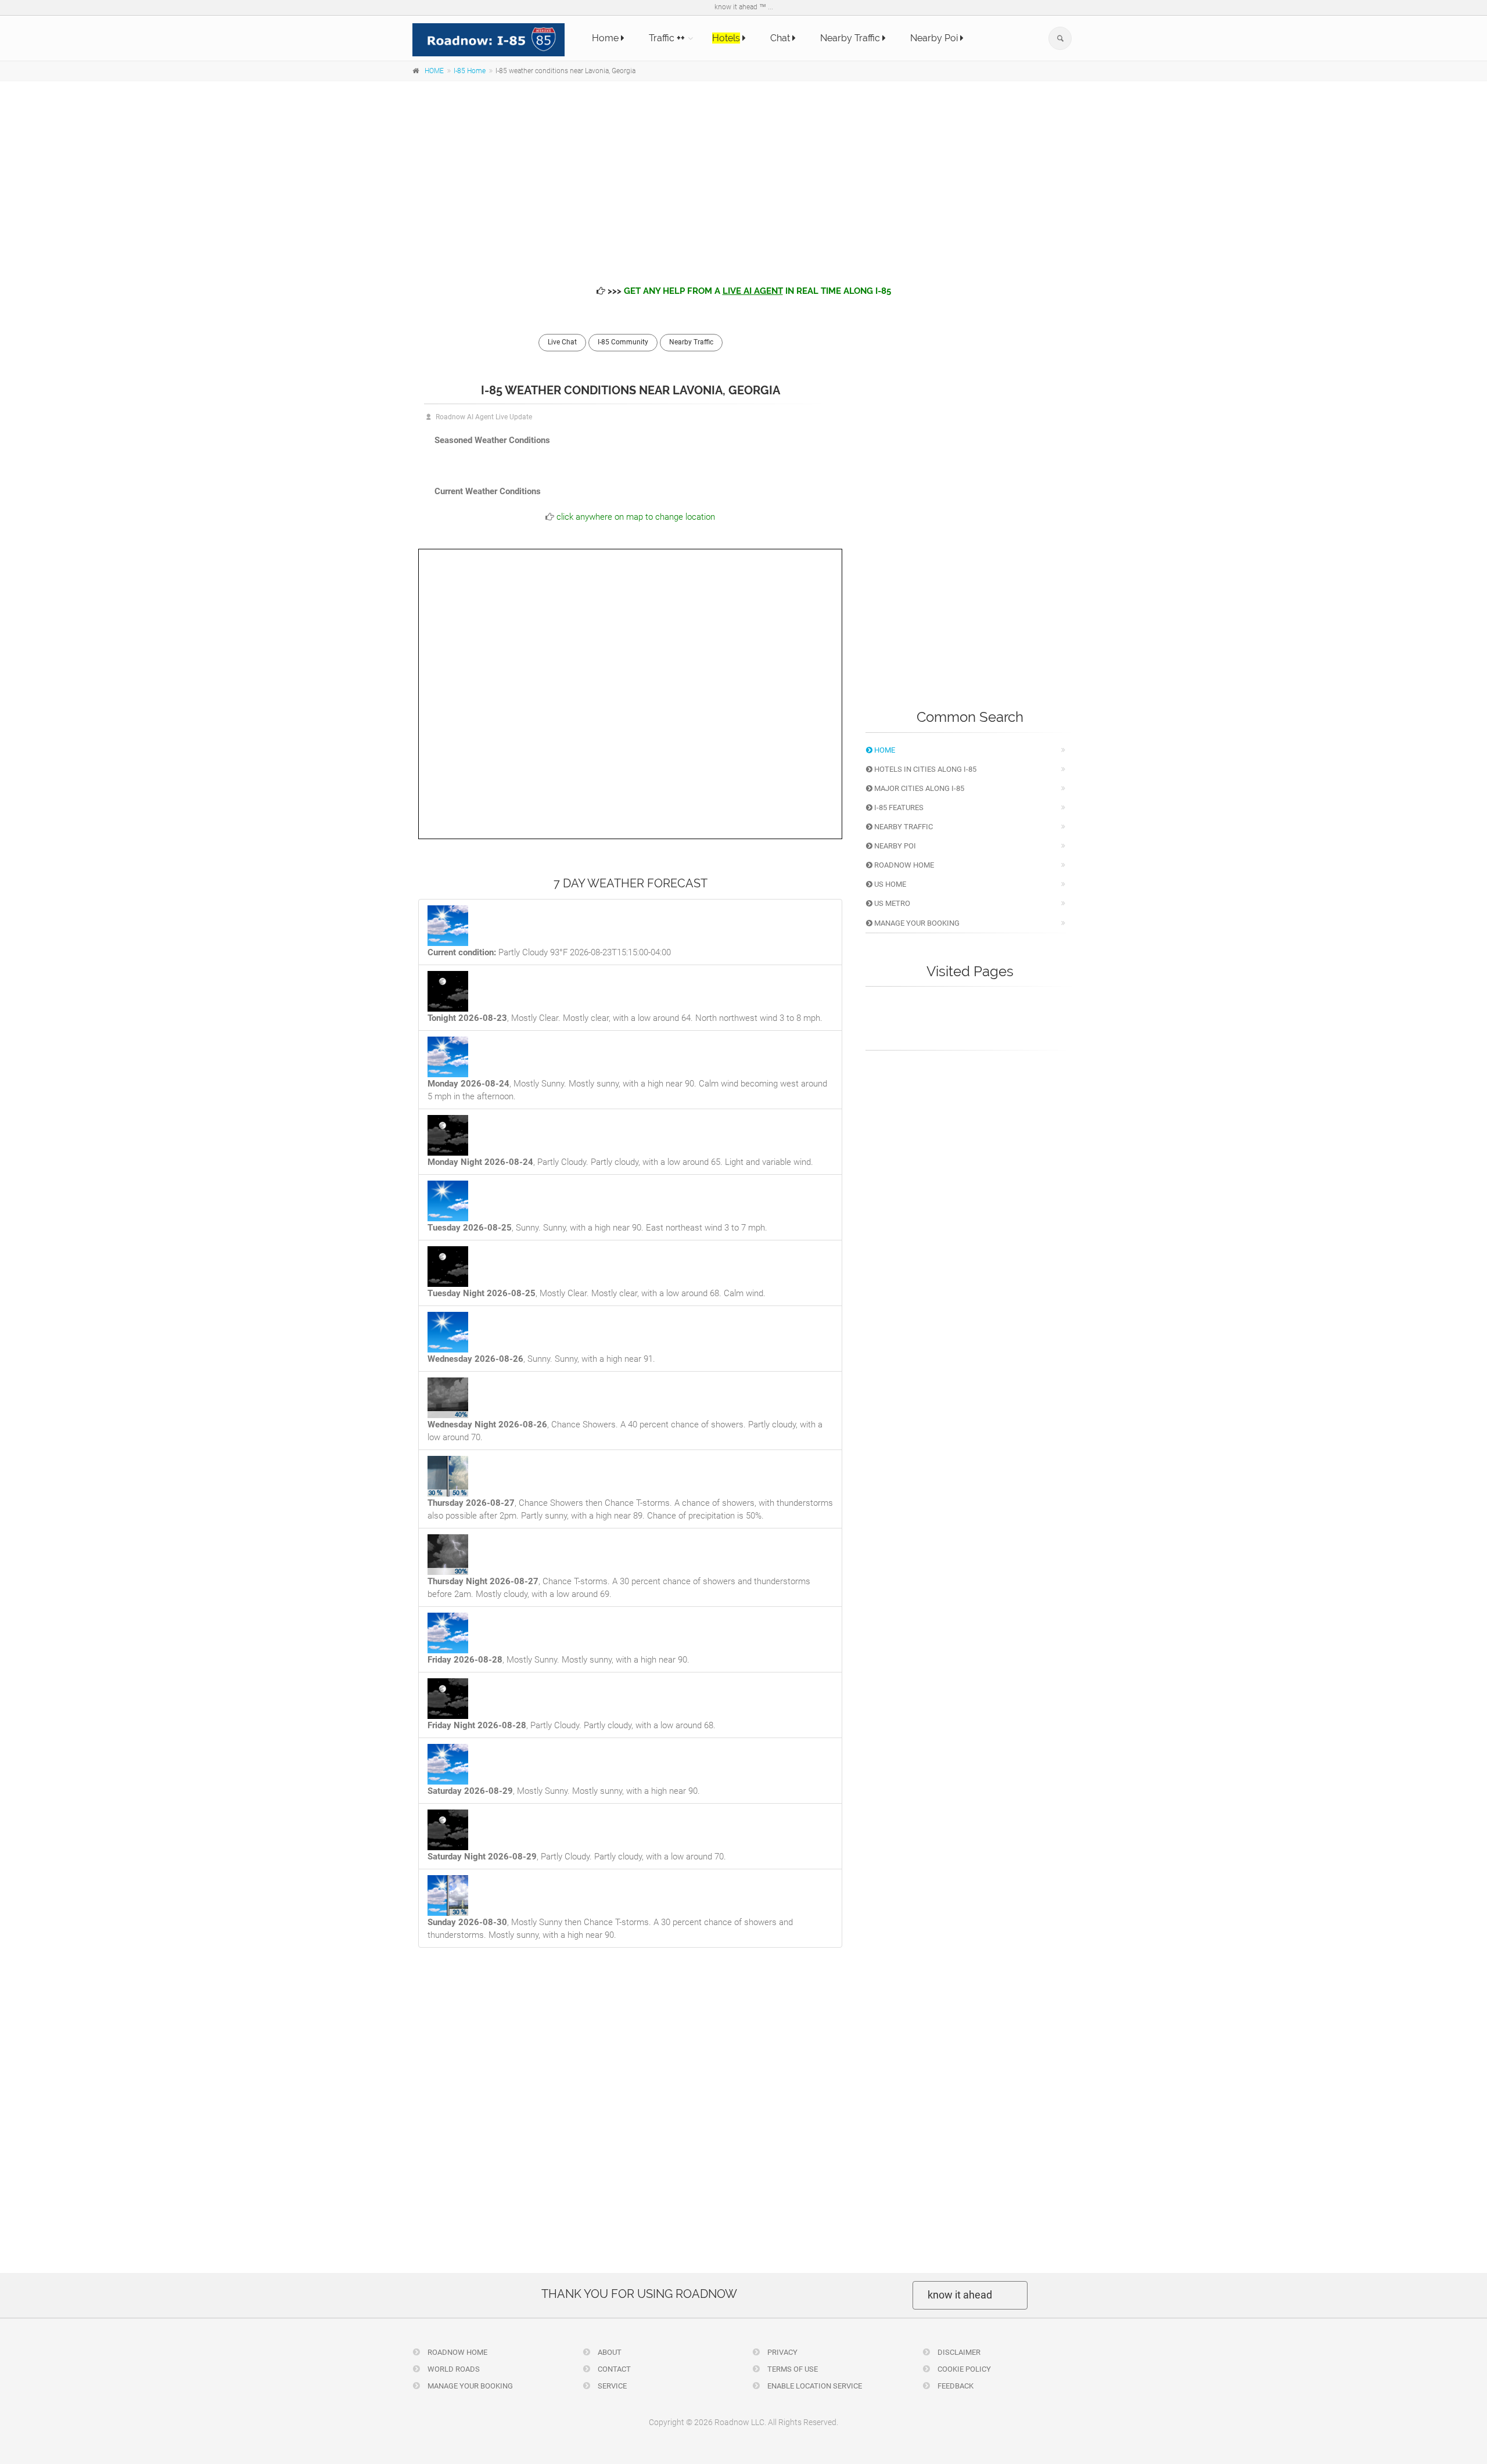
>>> (748, 291)
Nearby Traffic (851, 38)
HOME (434, 71)
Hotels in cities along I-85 (924, 769)
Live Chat (562, 342)
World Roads (453, 2369)
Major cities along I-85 (918, 788)
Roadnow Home (903, 865)
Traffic (667, 38)
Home (606, 38)
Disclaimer (958, 2352)
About (609, 2352)
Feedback (955, 2386)
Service (611, 2386)
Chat (781, 38)
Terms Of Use (792, 2369)
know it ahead (960, 2295)
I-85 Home (470, 71)
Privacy (782, 2352)
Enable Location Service (814, 2386)
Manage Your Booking (916, 923)
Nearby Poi (935, 38)
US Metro (891, 903)
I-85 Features (898, 807)
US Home (889, 884)
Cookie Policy (963, 2369)
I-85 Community (623, 342)
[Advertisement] (743, 174)
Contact (613, 2369)
